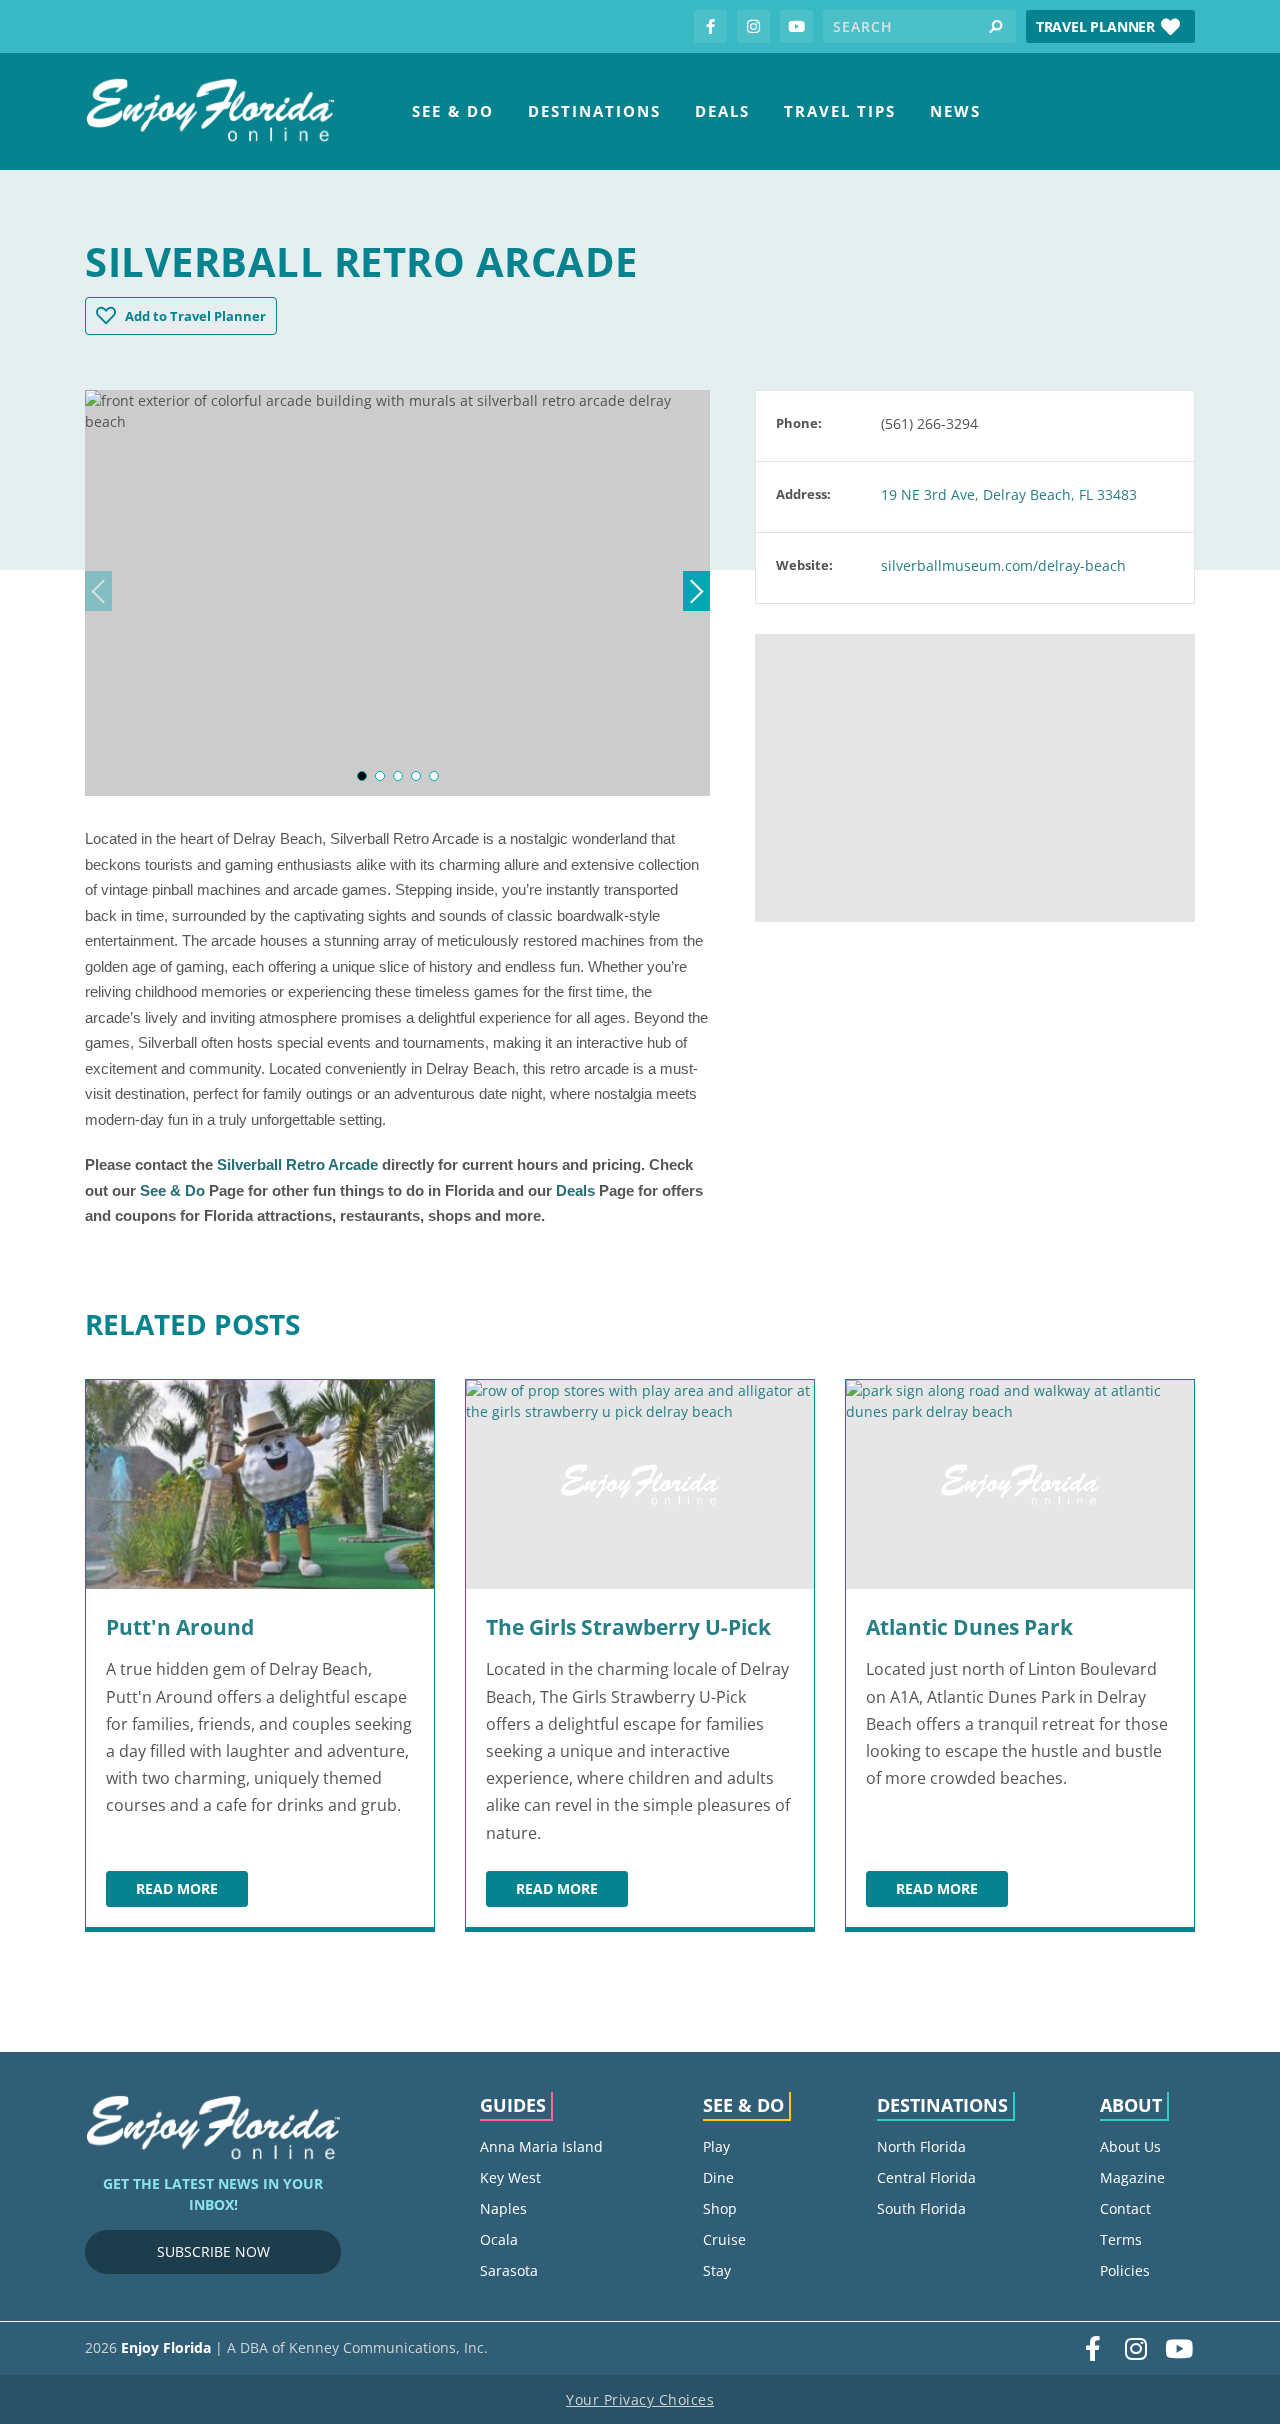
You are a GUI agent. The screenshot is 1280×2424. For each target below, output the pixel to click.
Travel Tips (840, 111)
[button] (1110, 26)
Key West (510, 2177)
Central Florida (926, 2177)
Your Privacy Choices (640, 2399)
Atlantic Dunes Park (969, 1627)
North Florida (921, 2146)
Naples (503, 2208)
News (955, 111)
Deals (722, 111)
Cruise (724, 2239)
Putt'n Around (180, 1627)
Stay (717, 2270)
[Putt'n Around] (260, 1484)
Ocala (499, 2239)
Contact (1125, 2208)
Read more (192, 1892)
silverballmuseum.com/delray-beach (1003, 565)
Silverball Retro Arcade (297, 1164)
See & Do (453, 111)
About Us (1130, 2146)
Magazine (1132, 2177)
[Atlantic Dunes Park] (1020, 1484)
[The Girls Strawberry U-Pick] (640, 1484)
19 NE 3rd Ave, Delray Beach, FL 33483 (1009, 494)
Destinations (594, 111)
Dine (718, 2177)
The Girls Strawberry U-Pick (628, 1627)
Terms (1121, 2239)
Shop (720, 2208)
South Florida (921, 2208)
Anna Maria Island (541, 2146)
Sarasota (509, 2270)
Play (716, 2146)
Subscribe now (213, 2251)
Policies (1125, 2270)
